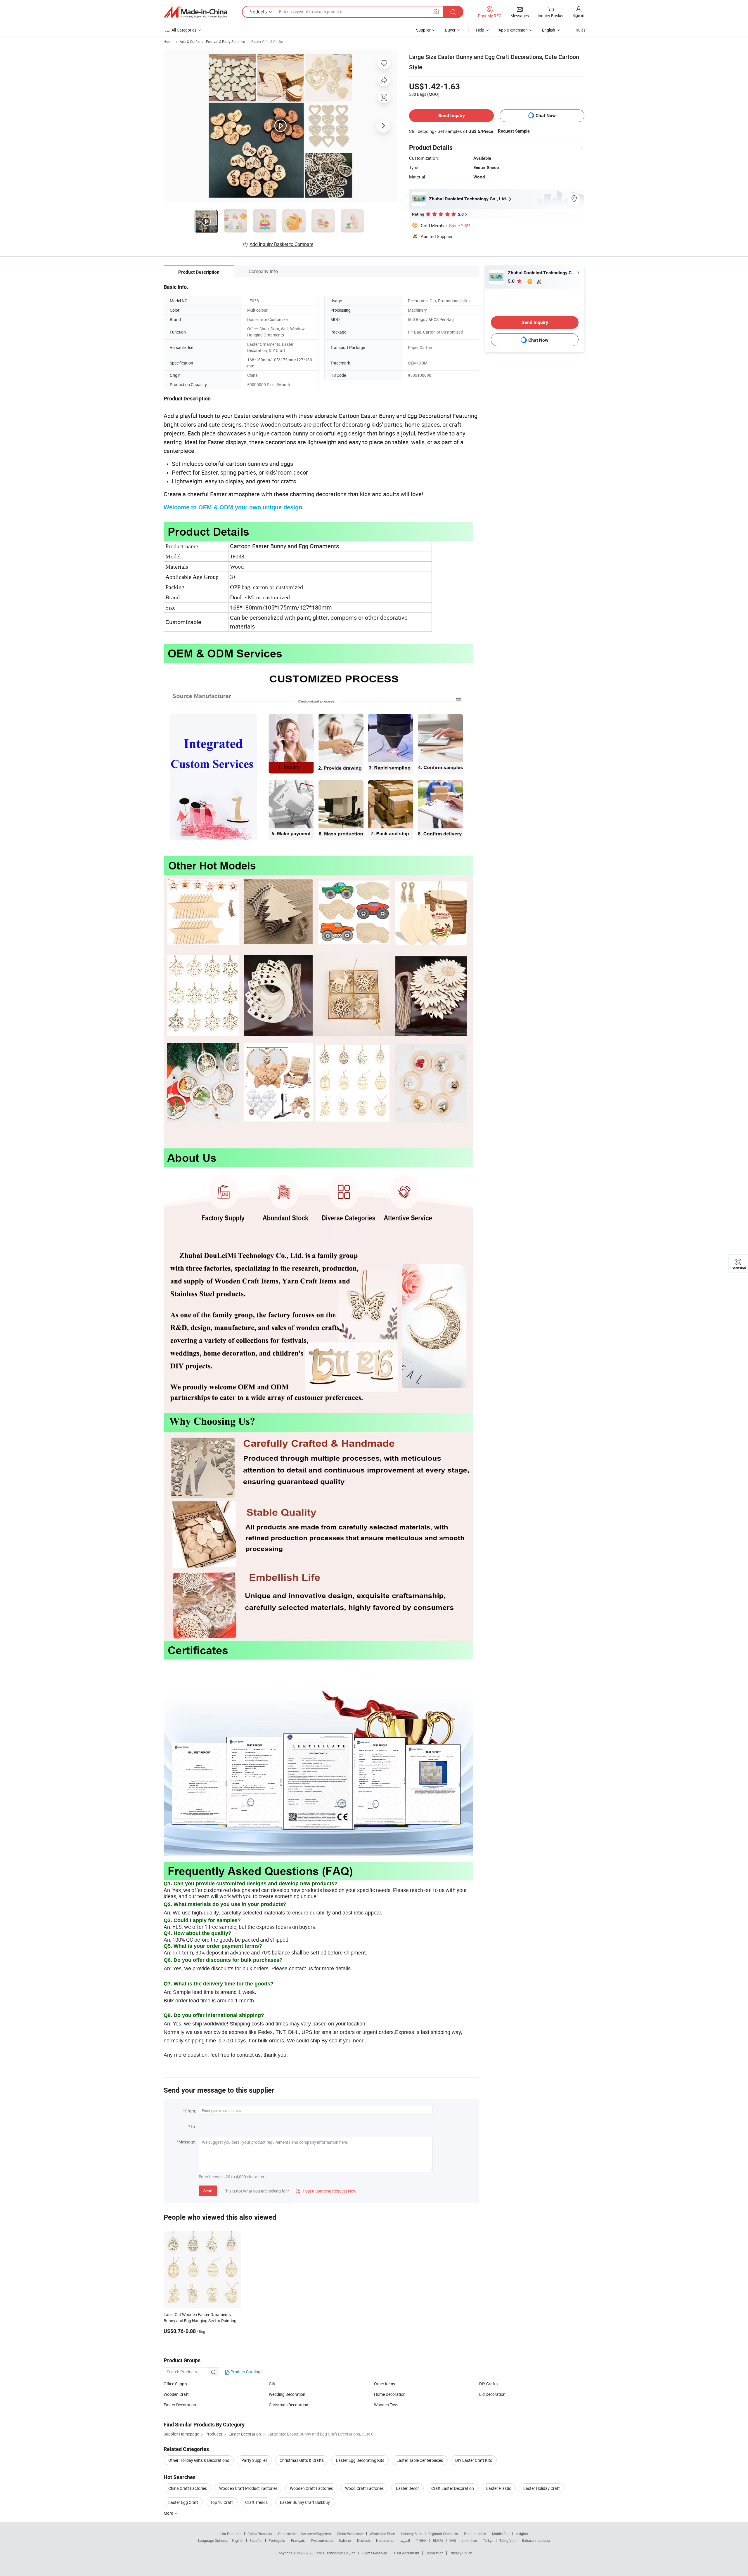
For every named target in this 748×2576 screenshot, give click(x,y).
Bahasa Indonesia (536, 2540)
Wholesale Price (382, 2534)
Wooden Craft (176, 2394)
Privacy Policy (461, 2553)
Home (168, 41)
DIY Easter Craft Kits (474, 2460)
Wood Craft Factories (364, 2488)
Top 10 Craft (222, 2502)
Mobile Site (501, 2534)
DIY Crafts (488, 2384)
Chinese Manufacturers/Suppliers (304, 2534)
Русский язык (322, 2540)
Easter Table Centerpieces (420, 2460)
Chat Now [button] (546, 116)
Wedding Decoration (287, 2394)
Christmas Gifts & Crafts (302, 2460)
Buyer (450, 30)
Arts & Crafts (190, 41)
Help (480, 30)
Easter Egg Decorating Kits (360, 2460)
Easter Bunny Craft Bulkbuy (305, 2502)
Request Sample (514, 131)
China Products (260, 2534)
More (169, 2513)
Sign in (578, 15)
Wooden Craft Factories (311, 2488)
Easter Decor (407, 2488)
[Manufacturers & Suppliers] (195, 12)
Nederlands (385, 2540)
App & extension (513, 30)
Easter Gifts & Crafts (267, 41)
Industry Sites (412, 2534)
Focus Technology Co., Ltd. (336, 2553)
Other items (385, 2384)
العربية (405, 2540)
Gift (272, 2384)
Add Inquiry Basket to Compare (281, 244)
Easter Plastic (499, 2488)
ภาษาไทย (469, 2540)
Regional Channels (443, 2534)
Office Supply (175, 2384)
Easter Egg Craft (183, 2502)
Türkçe (488, 2540)
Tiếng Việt (508, 2540)
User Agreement (407, 2553)
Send (208, 2191)
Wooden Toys (386, 2405)
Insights (522, 2534)
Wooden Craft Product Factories (248, 2488)
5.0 (512, 281)
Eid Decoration (492, 2394)
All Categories (184, 30)
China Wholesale (350, 2534)
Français (298, 2540)
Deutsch (363, 2540)
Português (277, 2540)
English (238, 2540)
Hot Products (231, 2534)
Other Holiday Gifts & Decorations (199, 2460)
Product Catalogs (246, 2372)
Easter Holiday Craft (542, 2488)
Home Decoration (390, 2394)
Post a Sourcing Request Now (326, 2191)
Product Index (475, 2534)
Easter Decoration (180, 2405)
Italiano (345, 2540)
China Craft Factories (188, 2488)
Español (256, 2540)
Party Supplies (254, 2460)
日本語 (438, 2540)
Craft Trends (256, 2502)
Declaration (434, 2553)
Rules (581, 30)
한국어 (421, 2540)
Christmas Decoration (289, 2405)
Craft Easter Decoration (453, 2488)
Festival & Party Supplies (225, 41)
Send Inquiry (452, 116)
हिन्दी (453, 2540)
